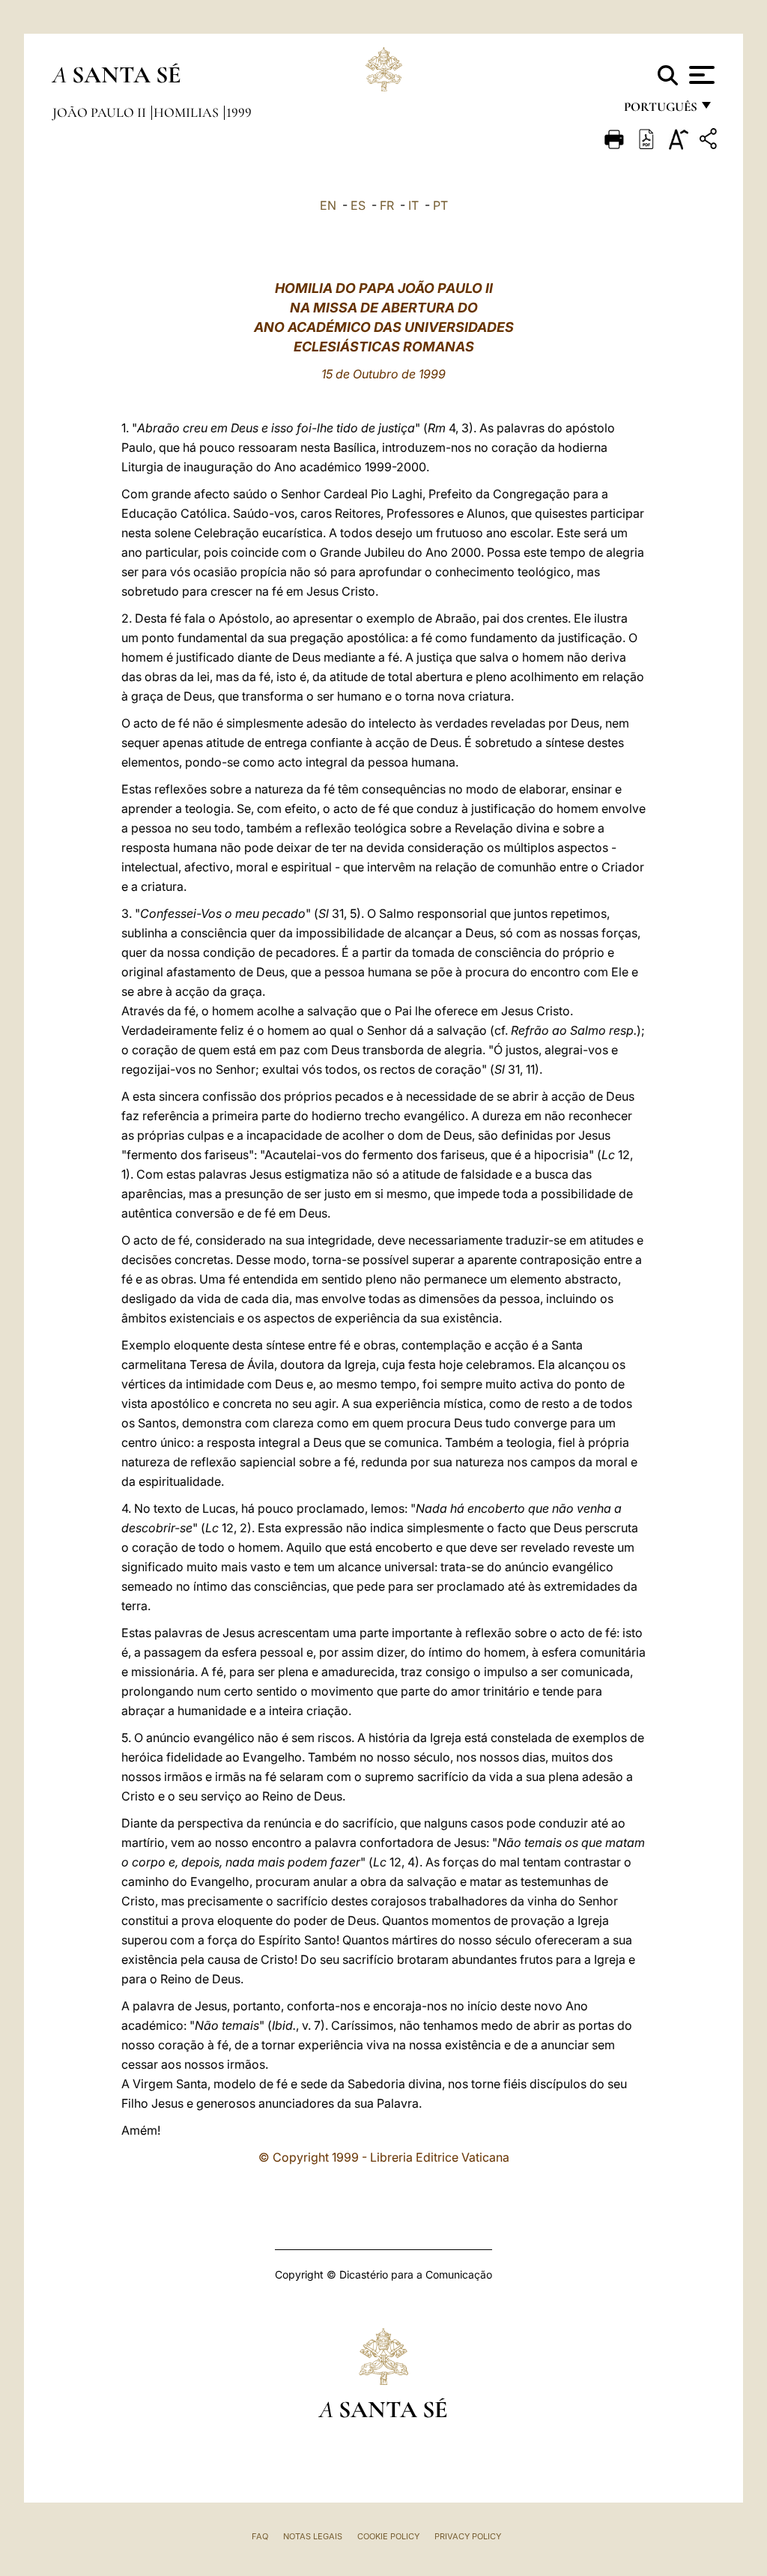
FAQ (260, 2536)
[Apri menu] (700, 75)
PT (440, 205)
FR (387, 205)
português (660, 111)
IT (413, 205)
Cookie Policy (388, 2536)
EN (328, 205)
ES (358, 205)
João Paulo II (101, 112)
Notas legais (313, 2536)
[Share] (710, 141)
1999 (239, 112)
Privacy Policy (468, 2536)
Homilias (188, 112)
